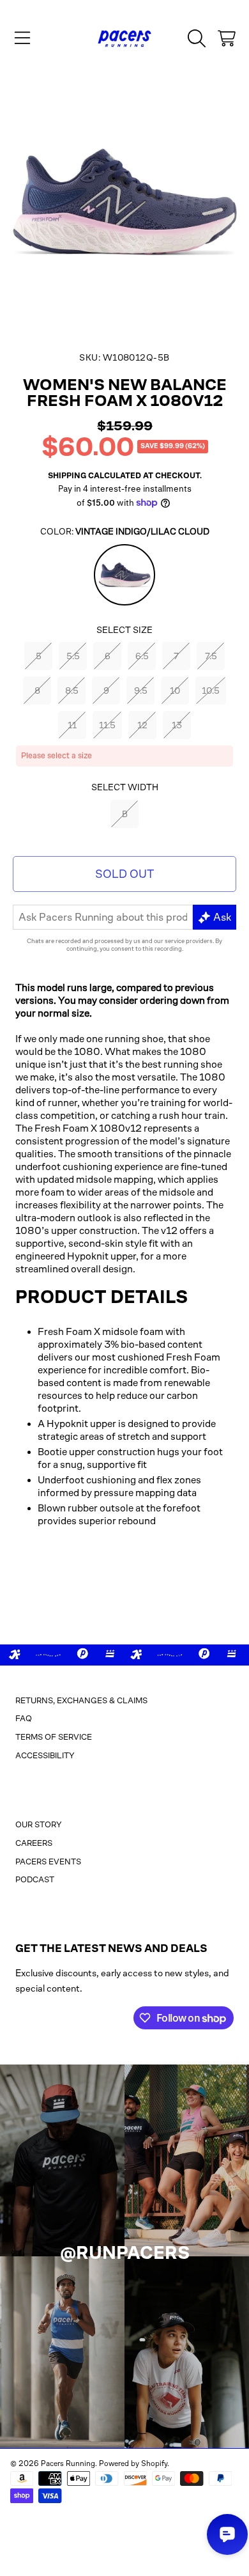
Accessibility (45, 1755)
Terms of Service (54, 1737)
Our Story (39, 1824)
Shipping (67, 476)
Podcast (35, 1879)
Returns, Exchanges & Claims (81, 1700)
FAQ (24, 1718)
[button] (22, 38)
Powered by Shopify (133, 2463)
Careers (34, 1843)
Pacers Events (48, 1862)
